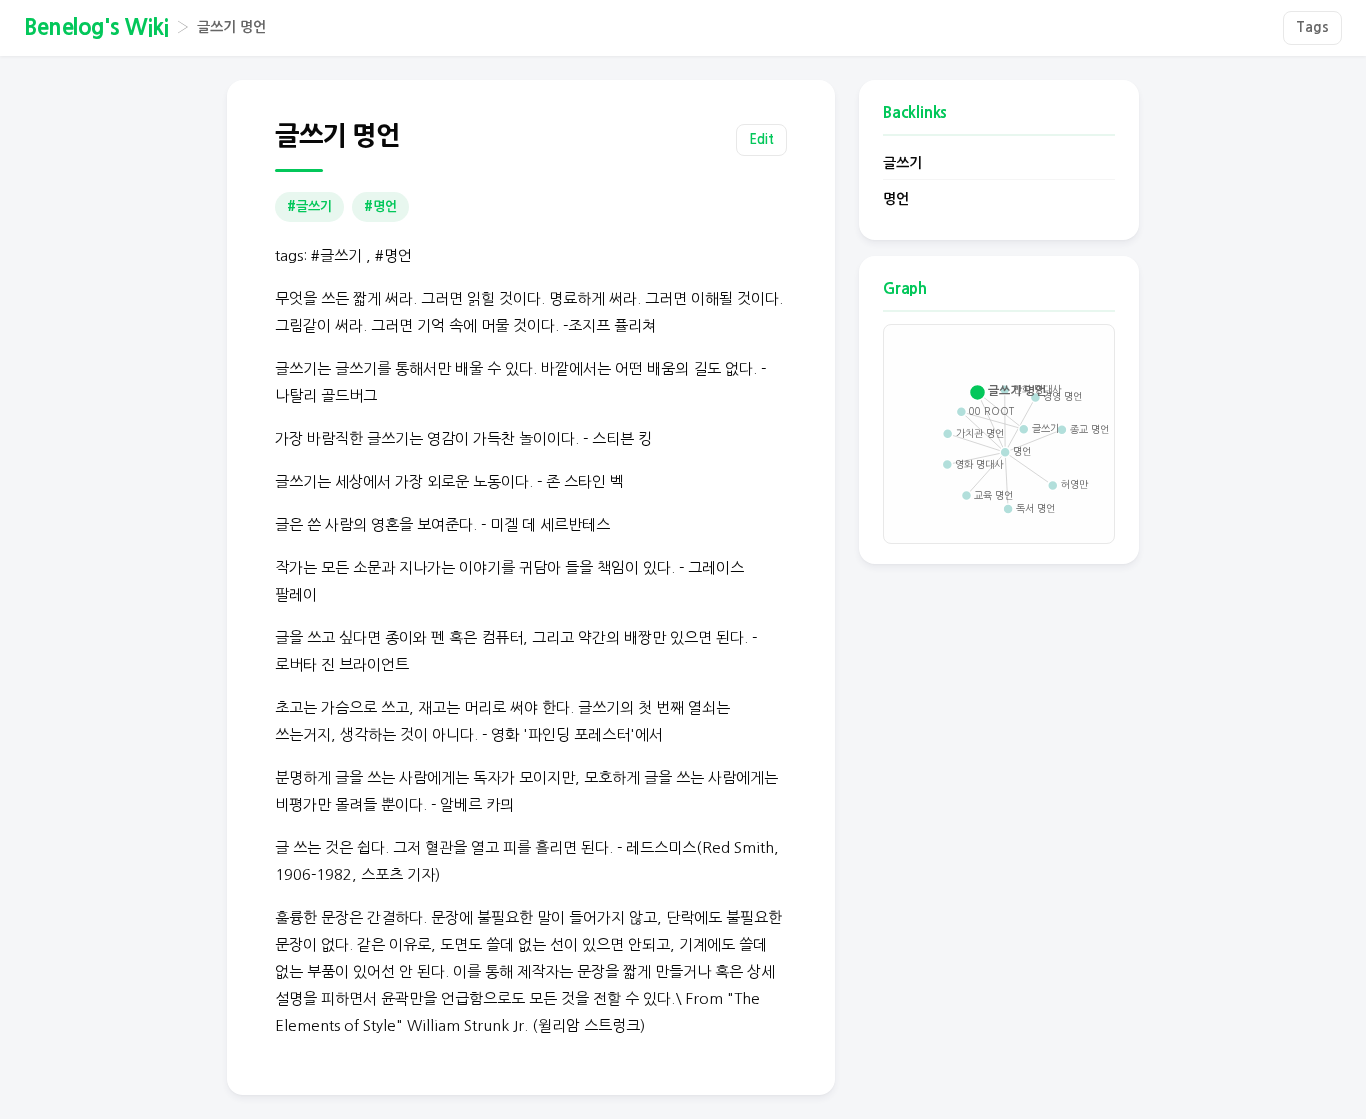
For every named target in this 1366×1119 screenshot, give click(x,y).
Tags (1312, 27)
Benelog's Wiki (96, 27)
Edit (761, 139)
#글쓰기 (309, 206)
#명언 (380, 206)
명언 (896, 199)
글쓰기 (902, 163)
